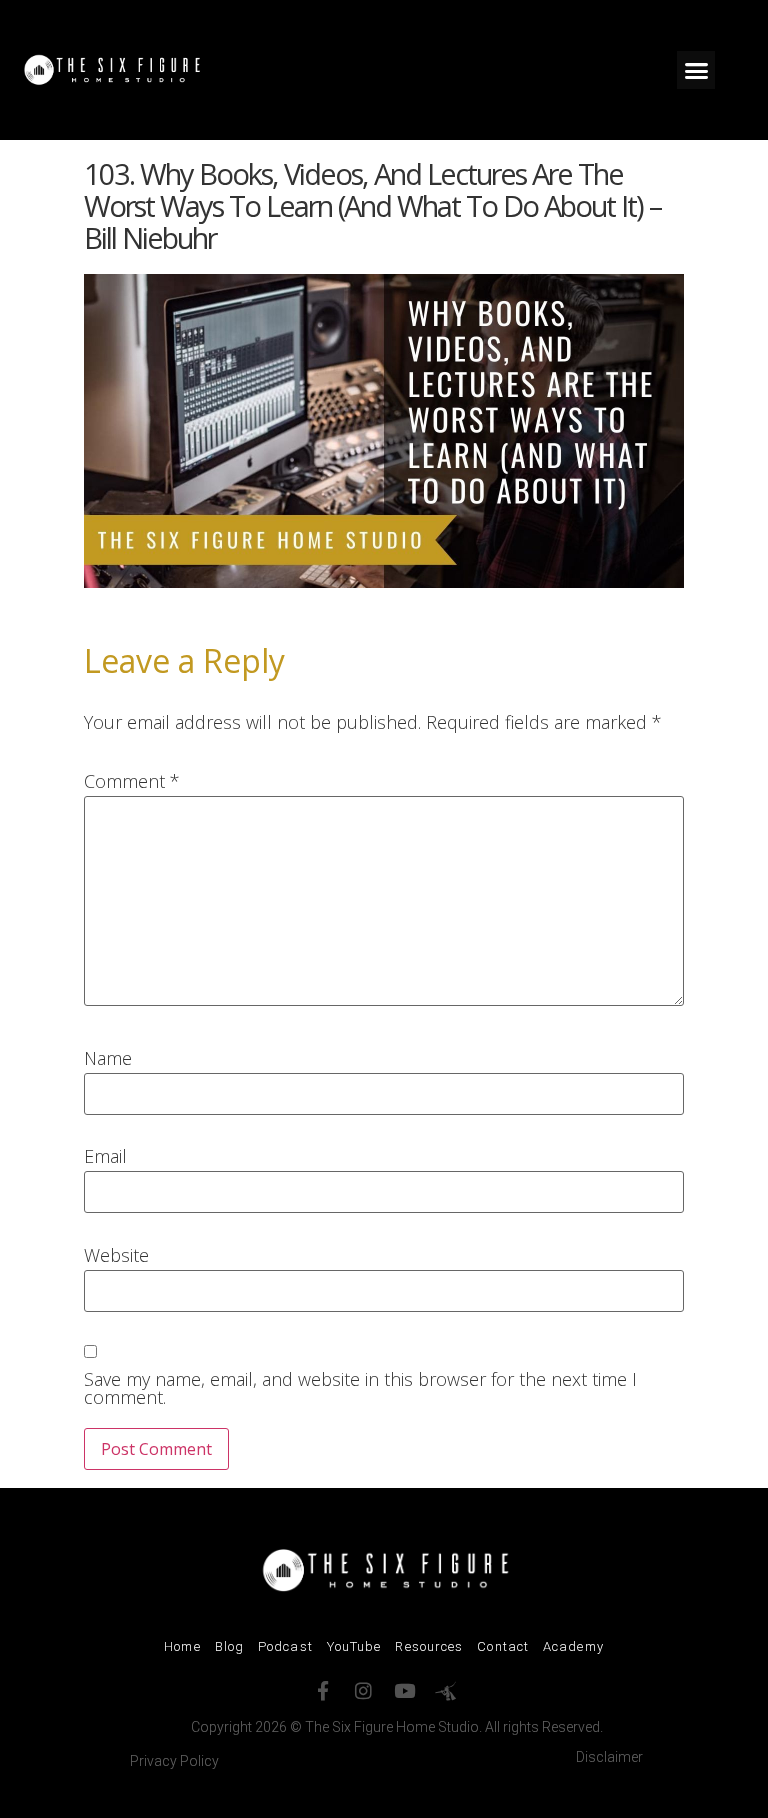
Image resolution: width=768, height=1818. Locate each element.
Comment (132, 781)
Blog (229, 1646)
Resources (429, 1646)
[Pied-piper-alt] (445, 1690)
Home (182, 1646)
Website (116, 1255)
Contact (503, 1646)
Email (105, 1156)
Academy (573, 1646)
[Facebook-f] (322, 1690)
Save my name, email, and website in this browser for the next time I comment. (360, 1388)
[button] (696, 70)
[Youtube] (404, 1690)
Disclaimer (609, 1757)
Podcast (285, 1646)
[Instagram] (363, 1690)
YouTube (354, 1646)
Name (108, 1058)
